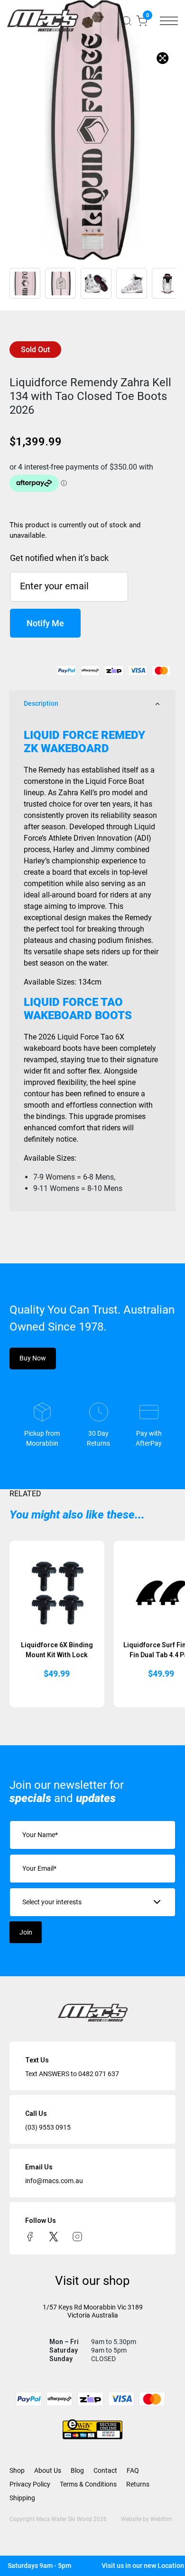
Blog (77, 2470)
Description (41, 703)
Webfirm (161, 2519)
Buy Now (33, 1358)
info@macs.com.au (54, 2181)
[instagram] (77, 2236)
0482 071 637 (99, 2074)
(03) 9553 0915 (48, 2127)
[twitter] (54, 2236)
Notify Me (45, 623)
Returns (138, 2484)
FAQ (133, 2470)
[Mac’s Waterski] (43, 21)
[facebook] (30, 2236)
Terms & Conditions (88, 2484)
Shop (17, 2470)
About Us (48, 2470)
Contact (105, 2470)
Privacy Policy (30, 2484)
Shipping (22, 2498)
